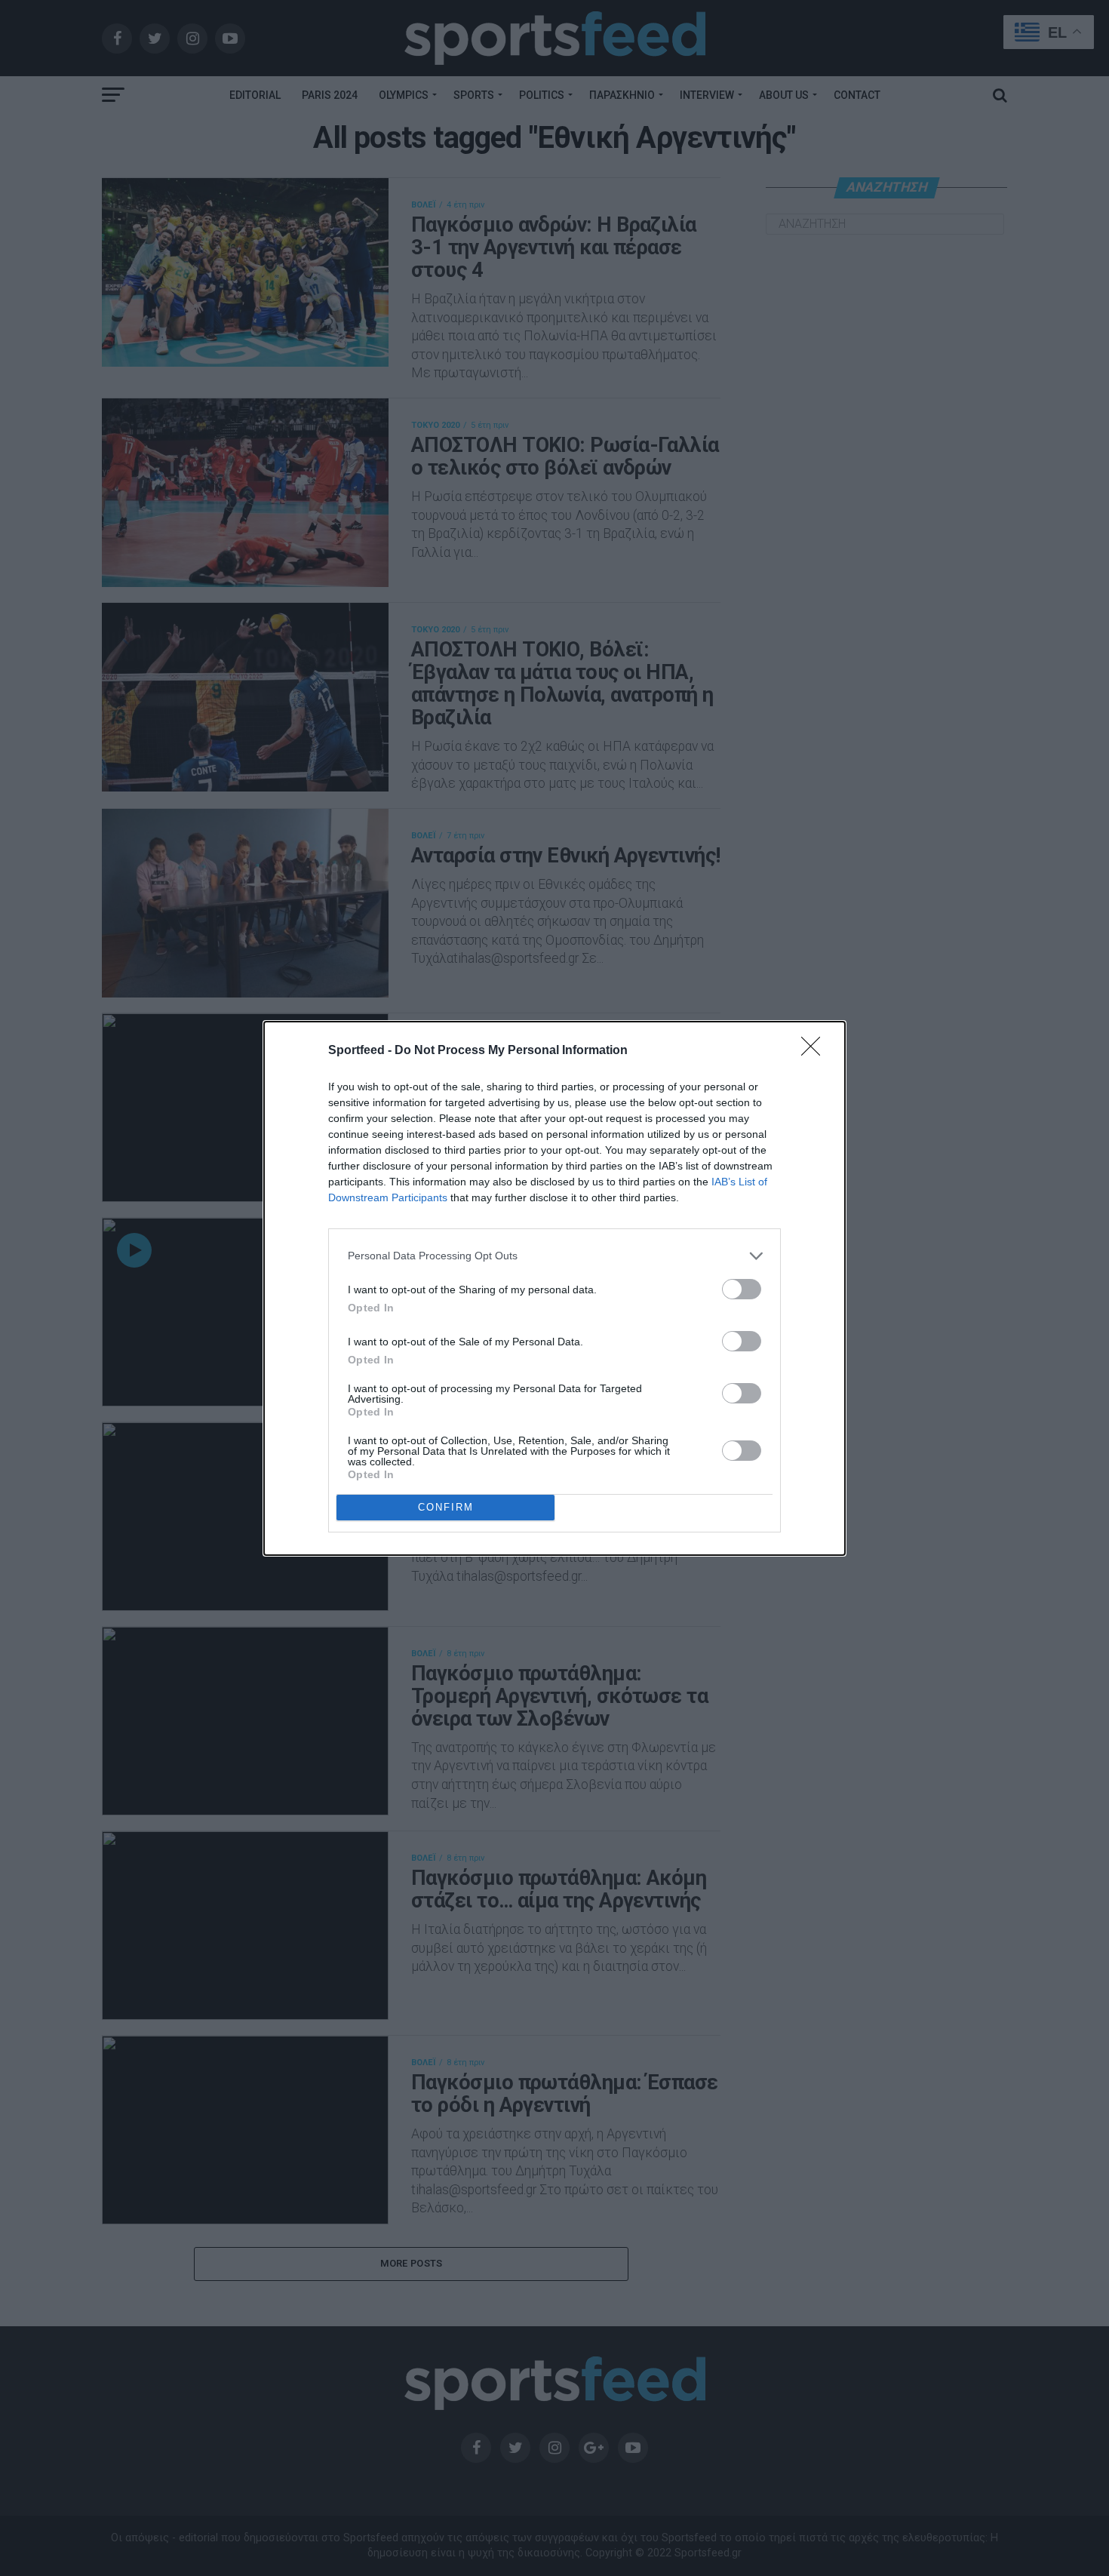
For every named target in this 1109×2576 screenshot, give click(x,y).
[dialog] (554, 1288)
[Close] (816, 1051)
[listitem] (554, 1256)
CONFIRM (446, 1507)
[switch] (742, 1289)
